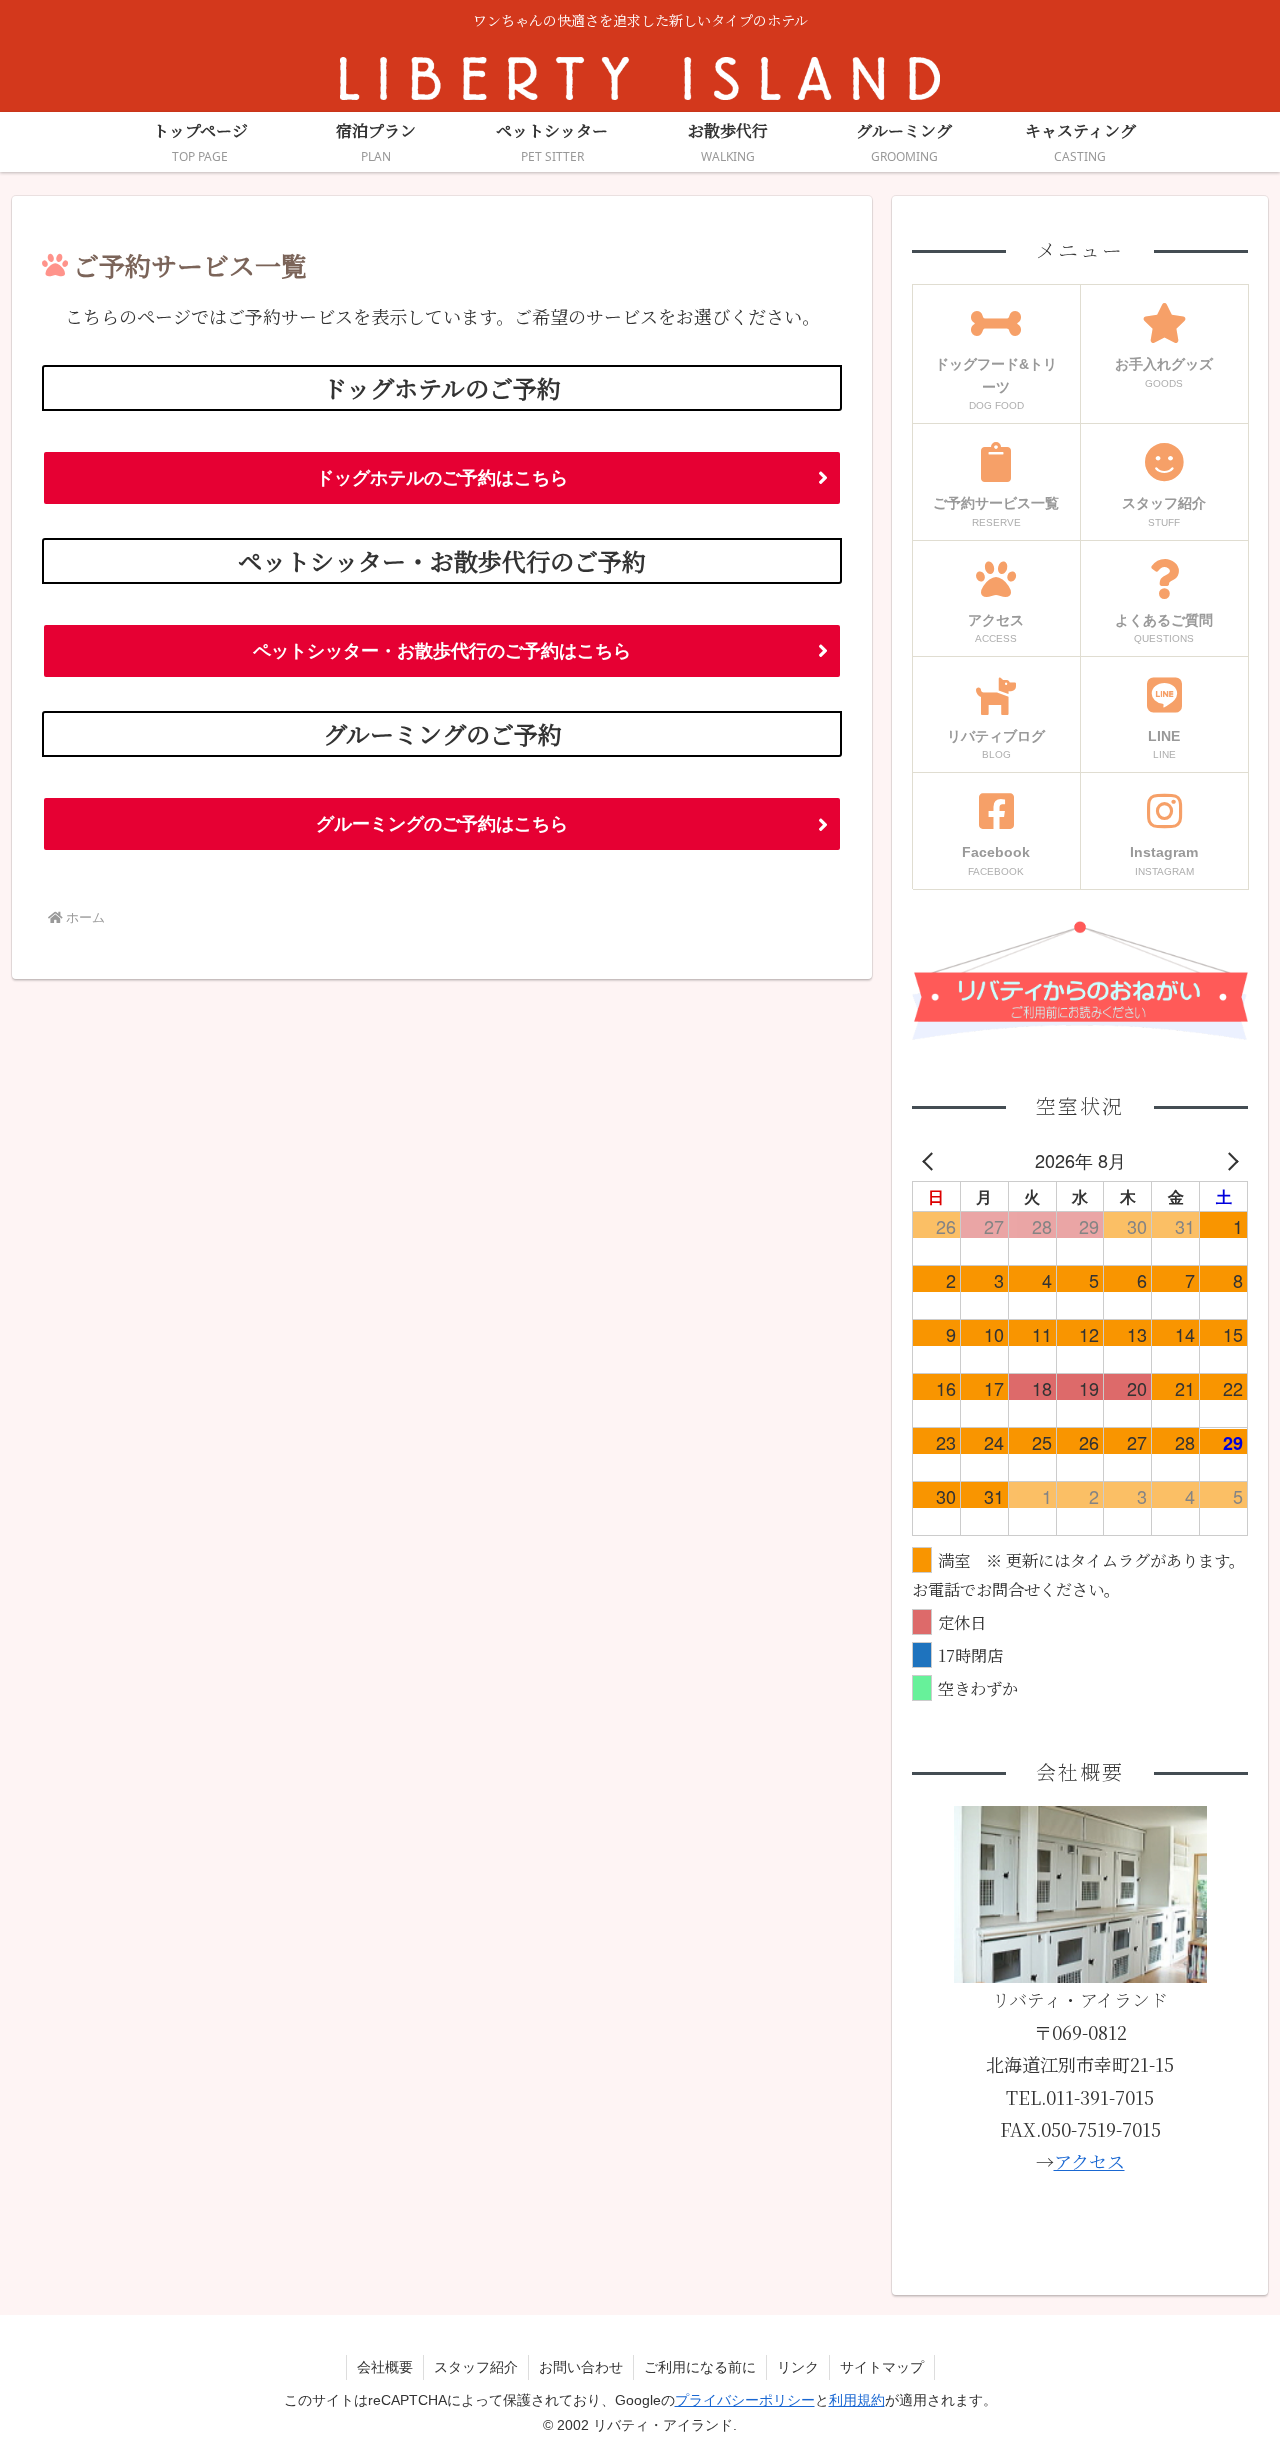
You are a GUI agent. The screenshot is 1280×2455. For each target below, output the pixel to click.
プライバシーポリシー (745, 2400)
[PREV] (931, 1160)
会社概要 (385, 2367)
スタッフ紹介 (476, 2367)
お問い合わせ (581, 2367)
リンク (798, 2367)
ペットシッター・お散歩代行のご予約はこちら (442, 651)
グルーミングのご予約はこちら (442, 824)
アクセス (1089, 2161)
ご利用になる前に (700, 2367)
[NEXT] (1229, 1160)
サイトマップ (882, 2367)
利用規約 (857, 2400)
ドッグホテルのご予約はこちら (442, 478)
